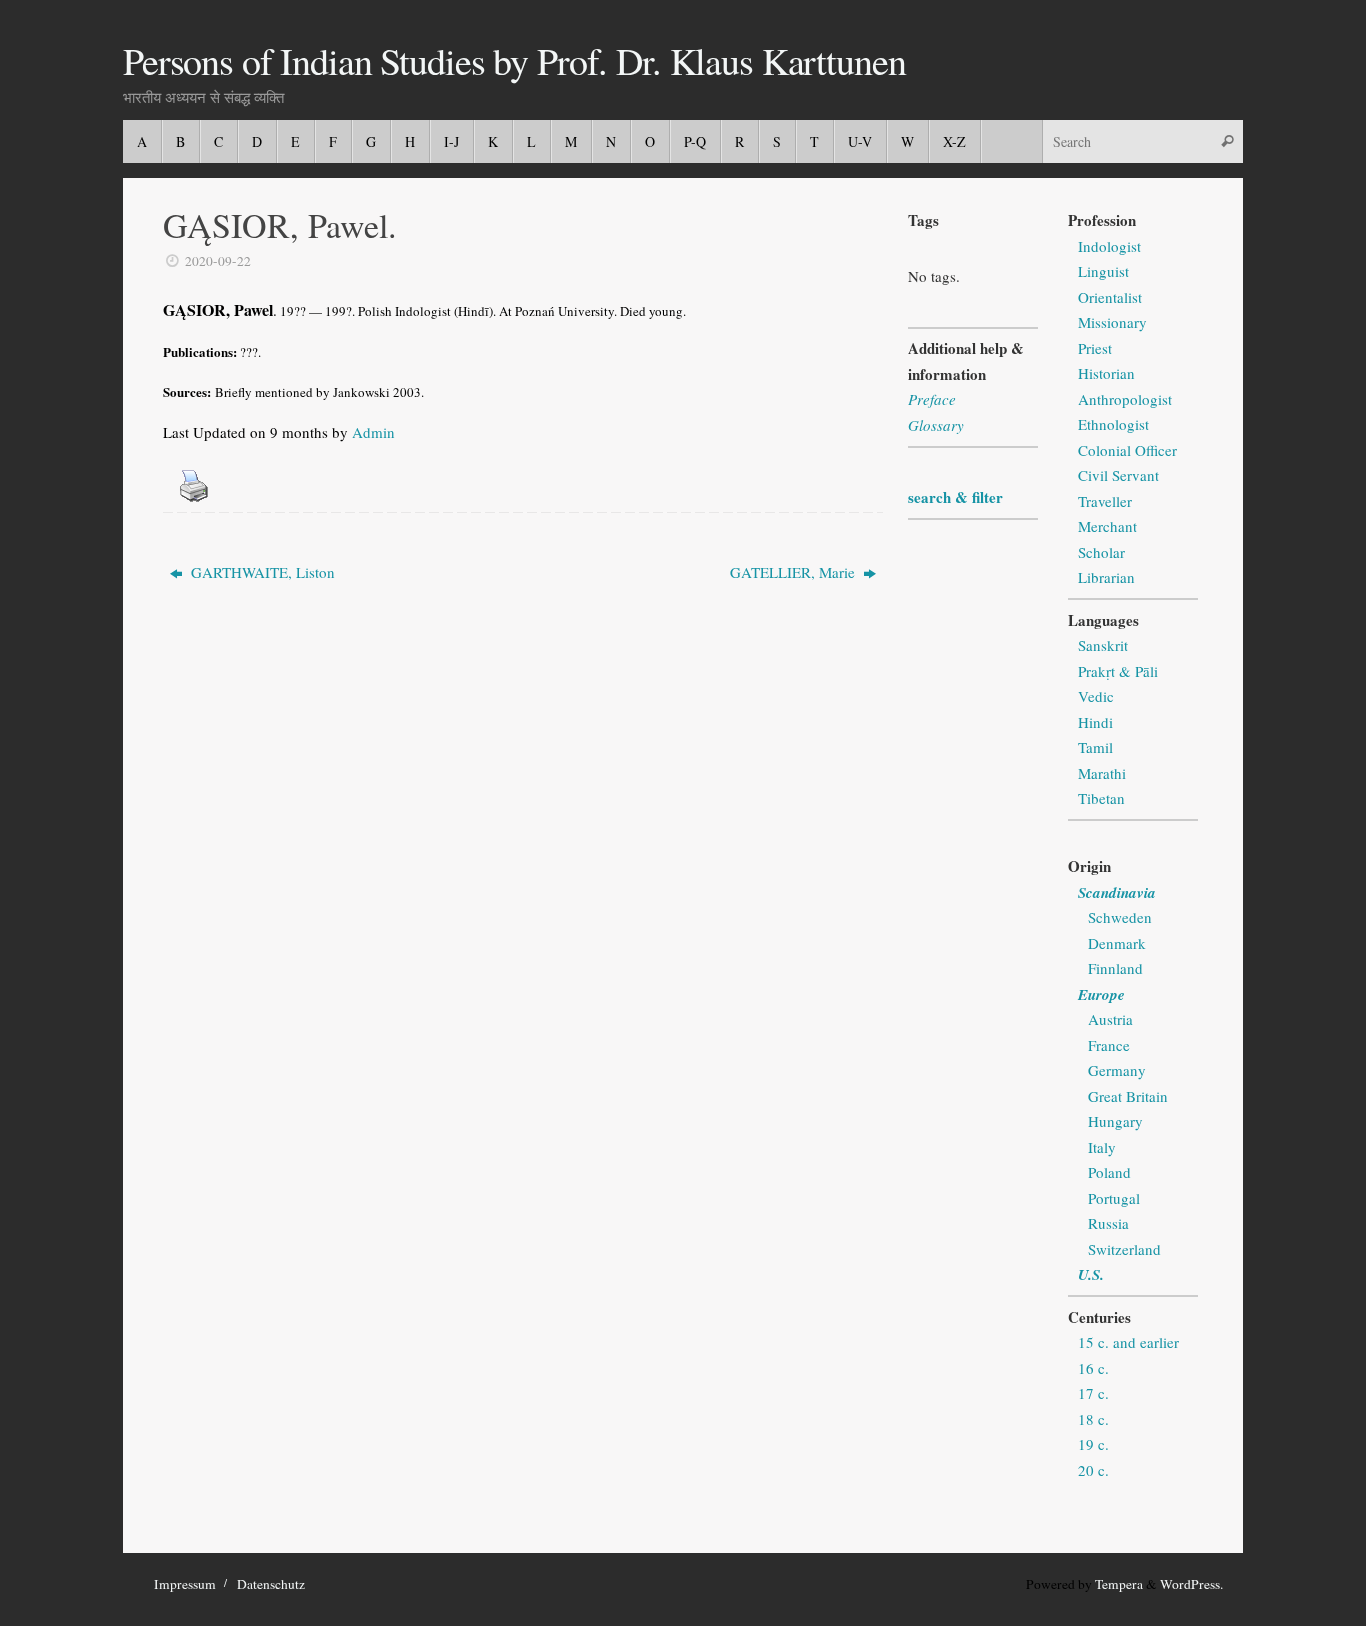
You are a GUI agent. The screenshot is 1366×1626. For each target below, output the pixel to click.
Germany (1117, 1070)
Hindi (1095, 722)
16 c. (1093, 1368)
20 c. (1093, 1470)
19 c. (1093, 1444)
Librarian (1106, 577)
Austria (1110, 1019)
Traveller (1105, 501)
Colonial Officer (1127, 450)
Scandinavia (1117, 892)
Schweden (1120, 917)
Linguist (1103, 271)
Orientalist (1110, 297)
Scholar (1101, 552)
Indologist (1109, 246)
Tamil (1095, 747)
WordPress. (1191, 1584)
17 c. (1093, 1393)
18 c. (1093, 1419)
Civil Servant (1118, 475)
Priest (1095, 348)
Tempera (1119, 1584)
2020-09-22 (218, 261)
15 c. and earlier (1128, 1342)
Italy (1102, 1147)
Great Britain (1128, 1096)
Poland (1109, 1172)
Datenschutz (271, 1584)
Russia (1108, 1223)
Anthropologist (1125, 399)
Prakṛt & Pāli (1118, 671)
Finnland (1115, 968)
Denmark (1117, 943)
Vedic (1096, 696)
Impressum (185, 1584)
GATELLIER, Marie (794, 572)
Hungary (1115, 1121)
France (1109, 1045)
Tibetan (1101, 798)
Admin (373, 432)
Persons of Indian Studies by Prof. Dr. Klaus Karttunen (514, 61)
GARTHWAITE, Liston (261, 572)
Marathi (1102, 773)
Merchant (1107, 526)
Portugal (1114, 1198)
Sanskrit (1103, 645)
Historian (1106, 373)
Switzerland (1124, 1249)
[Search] (1227, 141)
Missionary (1112, 322)
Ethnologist (1113, 424)
